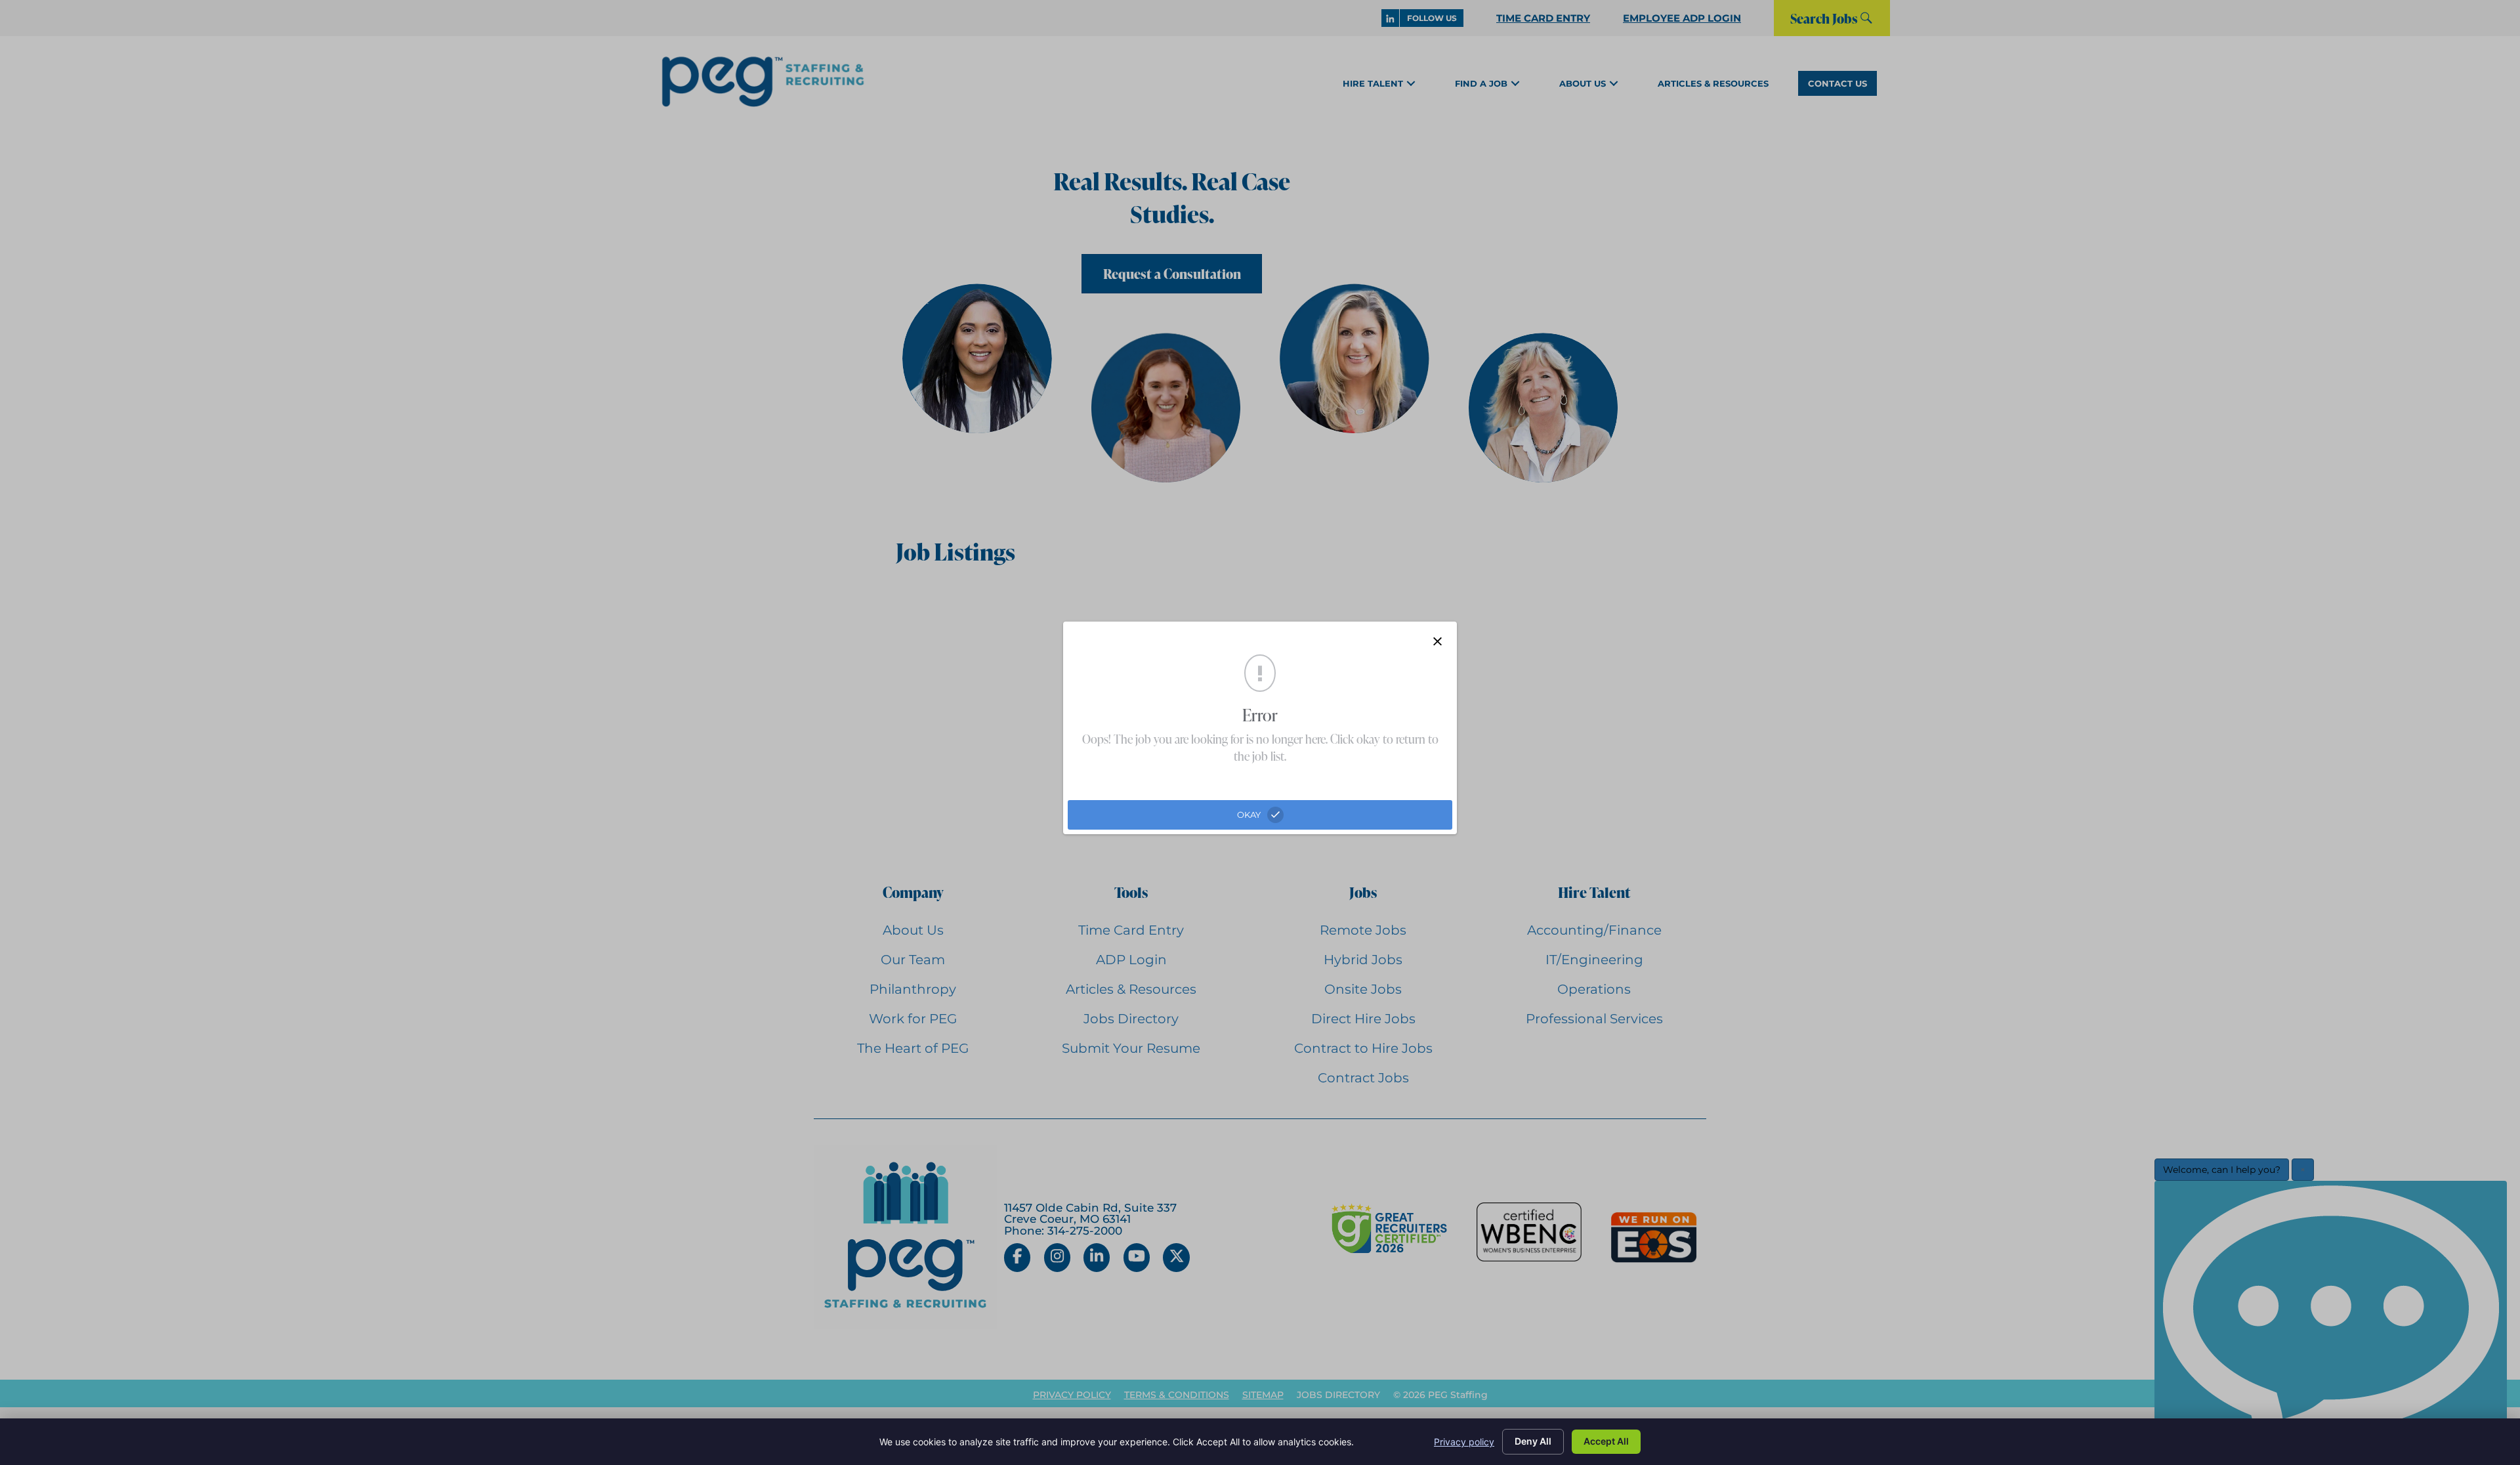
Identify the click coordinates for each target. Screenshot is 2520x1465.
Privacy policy (1464, 1442)
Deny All (1533, 1441)
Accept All (1606, 1441)
